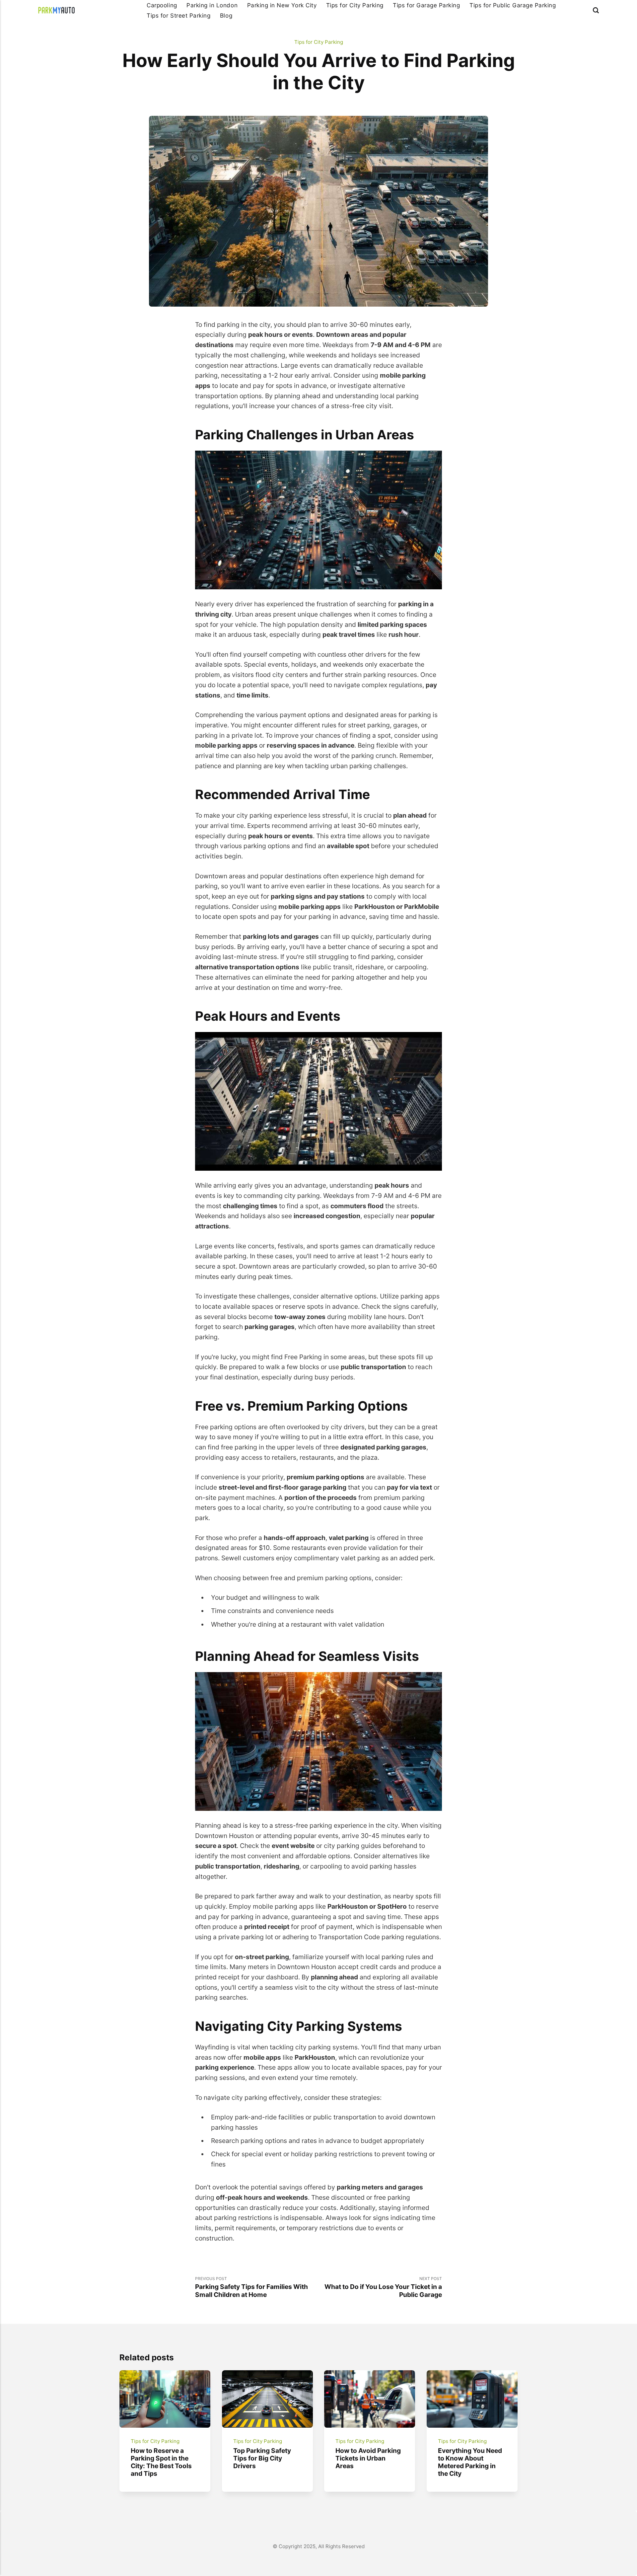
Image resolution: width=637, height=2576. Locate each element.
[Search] (596, 10)
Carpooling (162, 5)
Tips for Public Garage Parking (513, 5)
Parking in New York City (282, 5)
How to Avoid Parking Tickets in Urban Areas (368, 2458)
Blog (226, 15)
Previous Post (251, 2287)
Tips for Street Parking (178, 15)
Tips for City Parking (355, 5)
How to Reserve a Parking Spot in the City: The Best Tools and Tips (161, 2462)
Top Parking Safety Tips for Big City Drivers (262, 2458)
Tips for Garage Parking (426, 5)
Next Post (383, 2287)
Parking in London (212, 5)
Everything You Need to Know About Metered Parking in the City (470, 2462)
